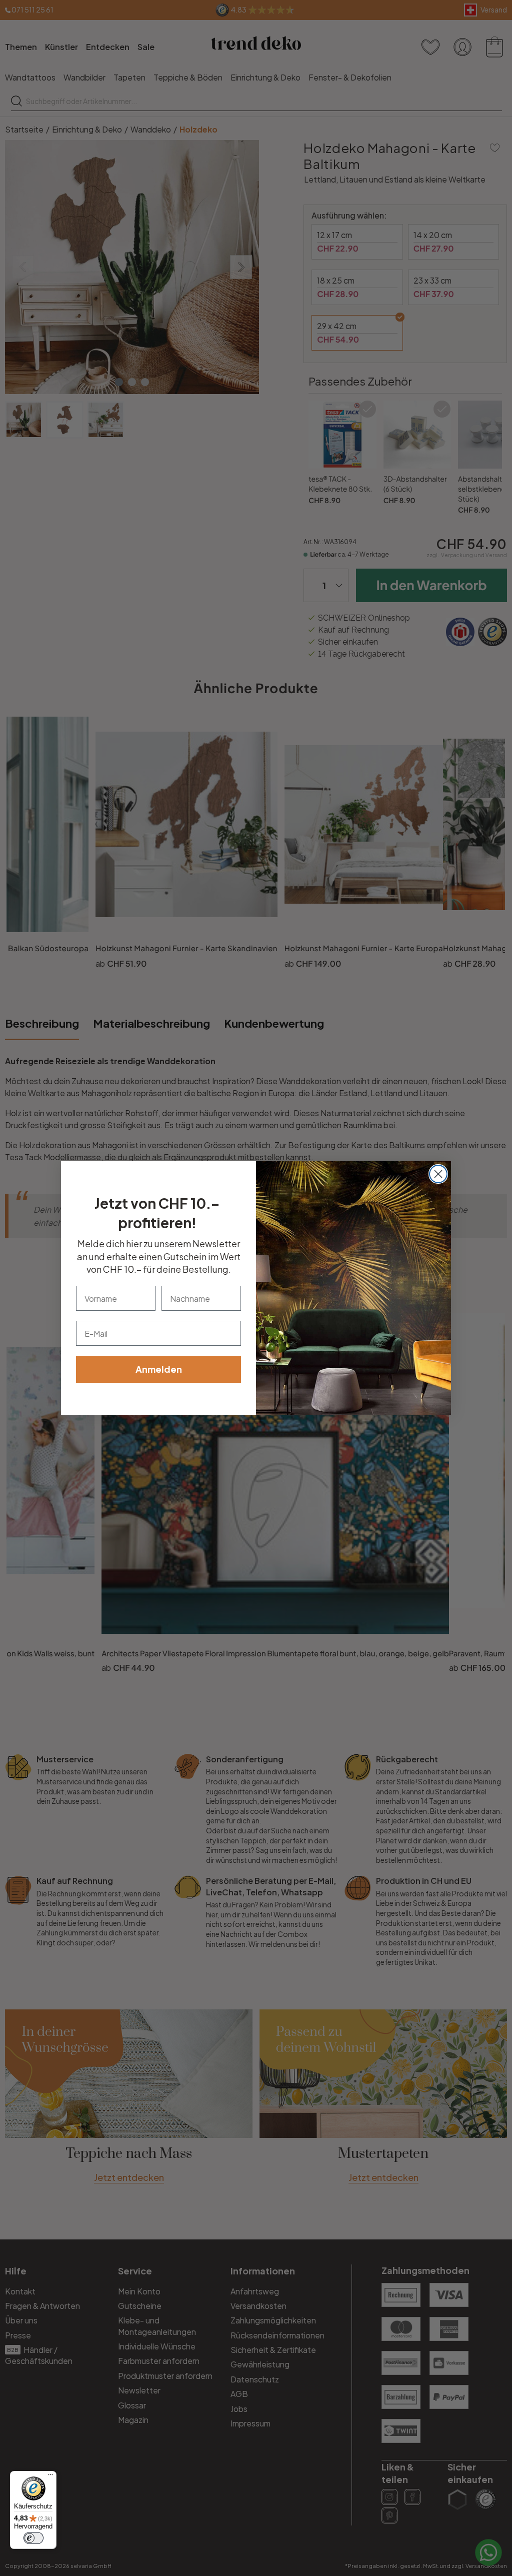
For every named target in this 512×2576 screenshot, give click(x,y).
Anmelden (159, 1369)
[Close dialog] (438, 1174)
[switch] (33, 2538)
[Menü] (50, 2477)
